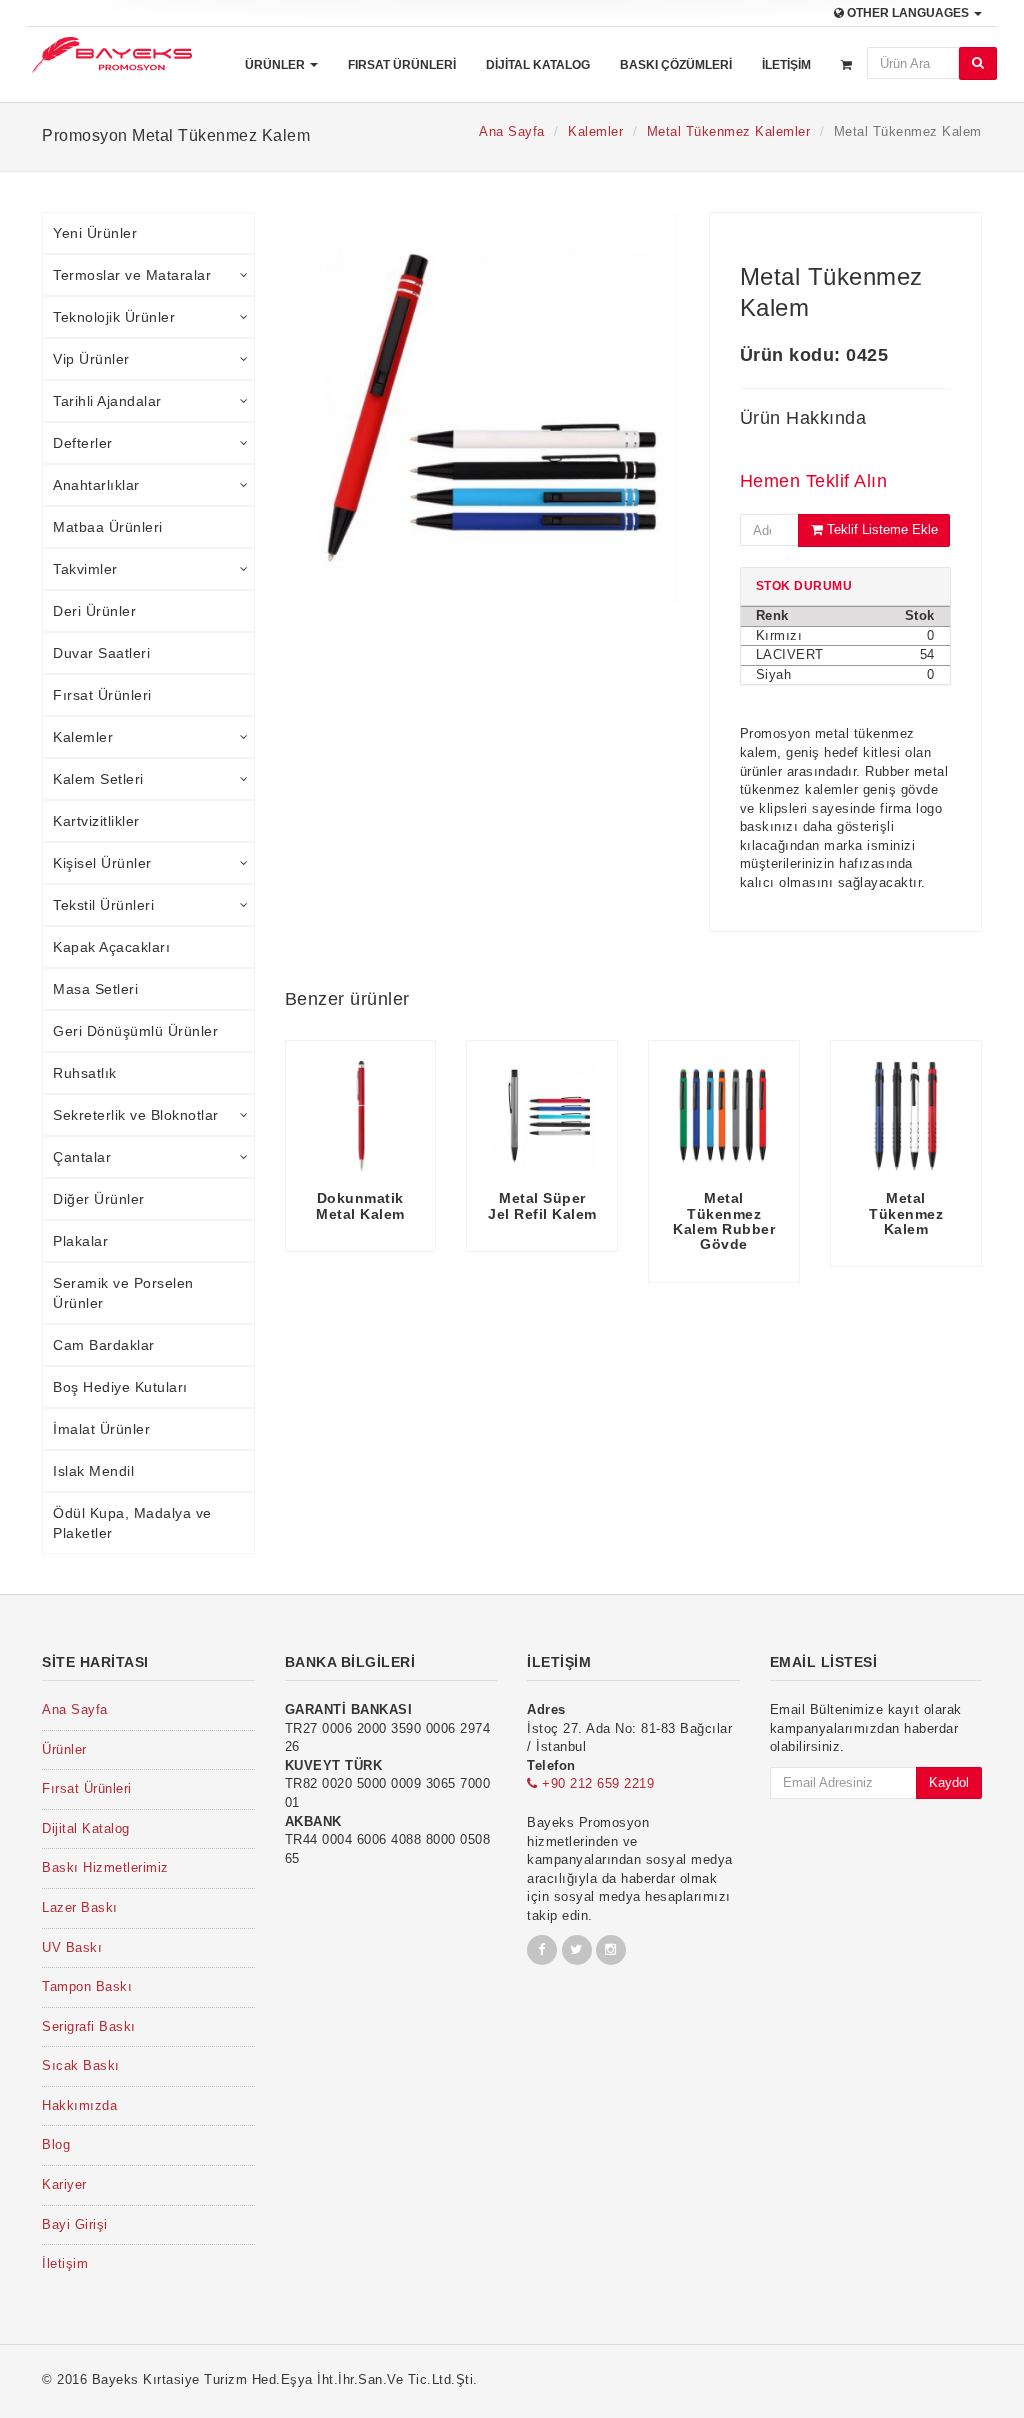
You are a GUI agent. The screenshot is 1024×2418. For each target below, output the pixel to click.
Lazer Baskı (80, 1907)
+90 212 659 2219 (596, 1783)
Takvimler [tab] (85, 569)
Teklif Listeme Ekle (880, 529)
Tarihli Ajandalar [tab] (107, 401)
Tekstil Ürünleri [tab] (103, 905)
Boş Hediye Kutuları (120, 1387)
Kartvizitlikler (96, 821)
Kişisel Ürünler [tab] (102, 863)
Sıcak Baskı (81, 2065)
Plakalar (80, 1241)
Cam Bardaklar (104, 1345)
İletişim (786, 65)
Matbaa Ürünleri (108, 527)
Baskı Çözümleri (676, 65)
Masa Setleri (95, 989)
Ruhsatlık (85, 1073)
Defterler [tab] (83, 443)
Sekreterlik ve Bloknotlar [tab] (136, 1115)
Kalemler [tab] (83, 737)
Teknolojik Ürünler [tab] (114, 317)
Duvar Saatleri (101, 653)
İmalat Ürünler (101, 1429)
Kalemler (595, 131)
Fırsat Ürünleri (402, 65)
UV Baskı (72, 1947)
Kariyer (64, 2184)
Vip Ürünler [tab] (91, 359)
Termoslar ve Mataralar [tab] (132, 275)
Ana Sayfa (512, 131)
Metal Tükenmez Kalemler (729, 131)
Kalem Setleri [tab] (98, 779)
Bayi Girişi (75, 2224)
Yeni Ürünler (95, 233)
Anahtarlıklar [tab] (96, 485)
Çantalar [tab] (82, 1157)
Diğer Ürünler (99, 1199)
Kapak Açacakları (111, 947)
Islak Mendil (93, 1471)
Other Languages (908, 13)
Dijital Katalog (538, 65)
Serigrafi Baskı (89, 2026)
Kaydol (949, 1782)
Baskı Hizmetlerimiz (105, 1867)
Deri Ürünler (94, 611)
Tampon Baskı (87, 1986)
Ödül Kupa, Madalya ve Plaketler (132, 1523)
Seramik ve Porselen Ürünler (123, 1293)
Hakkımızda (79, 2105)
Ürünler (276, 65)
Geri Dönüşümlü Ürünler (135, 1031)
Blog (56, 2144)
